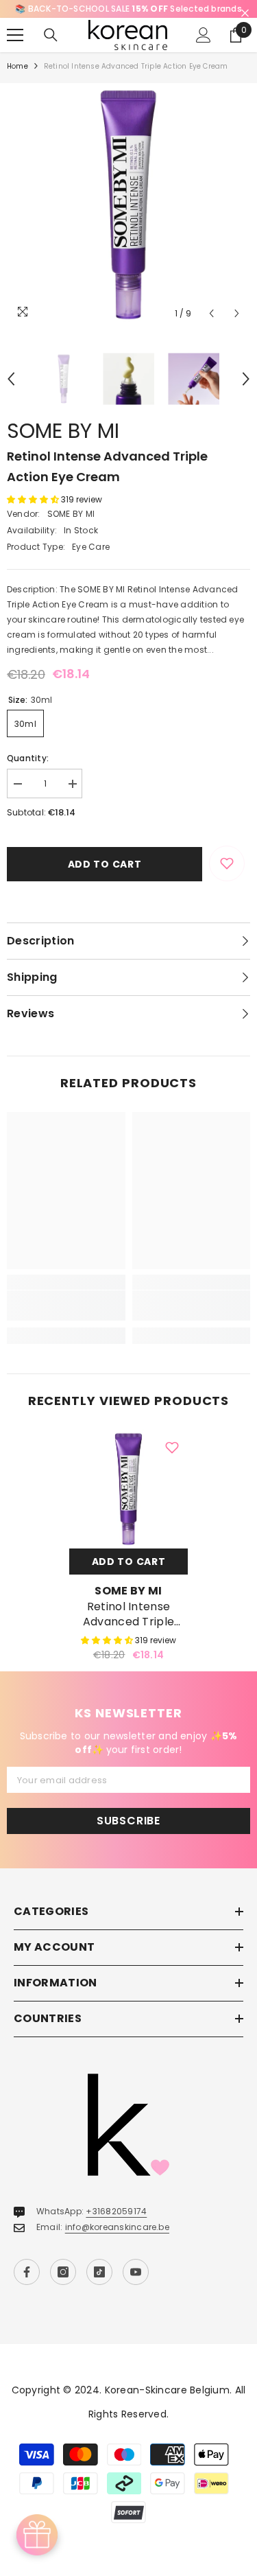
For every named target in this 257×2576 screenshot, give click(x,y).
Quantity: (28, 758)
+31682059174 (116, 2211)
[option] (128, 9)
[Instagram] (63, 2272)
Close (245, 13)
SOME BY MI (63, 431)
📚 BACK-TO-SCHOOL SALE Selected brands (128, 9)
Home (17, 66)
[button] (211, 313)
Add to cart (105, 864)
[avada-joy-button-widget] (37, 2535)
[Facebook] (27, 2272)
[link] (66, 1306)
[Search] (51, 35)
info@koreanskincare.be (117, 2227)
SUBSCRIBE (128, 1821)
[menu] (15, 35)
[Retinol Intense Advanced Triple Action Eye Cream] (128, 1489)
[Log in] (204, 35)
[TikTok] (99, 2272)
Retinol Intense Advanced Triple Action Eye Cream (128, 1614)
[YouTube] (136, 2272)
